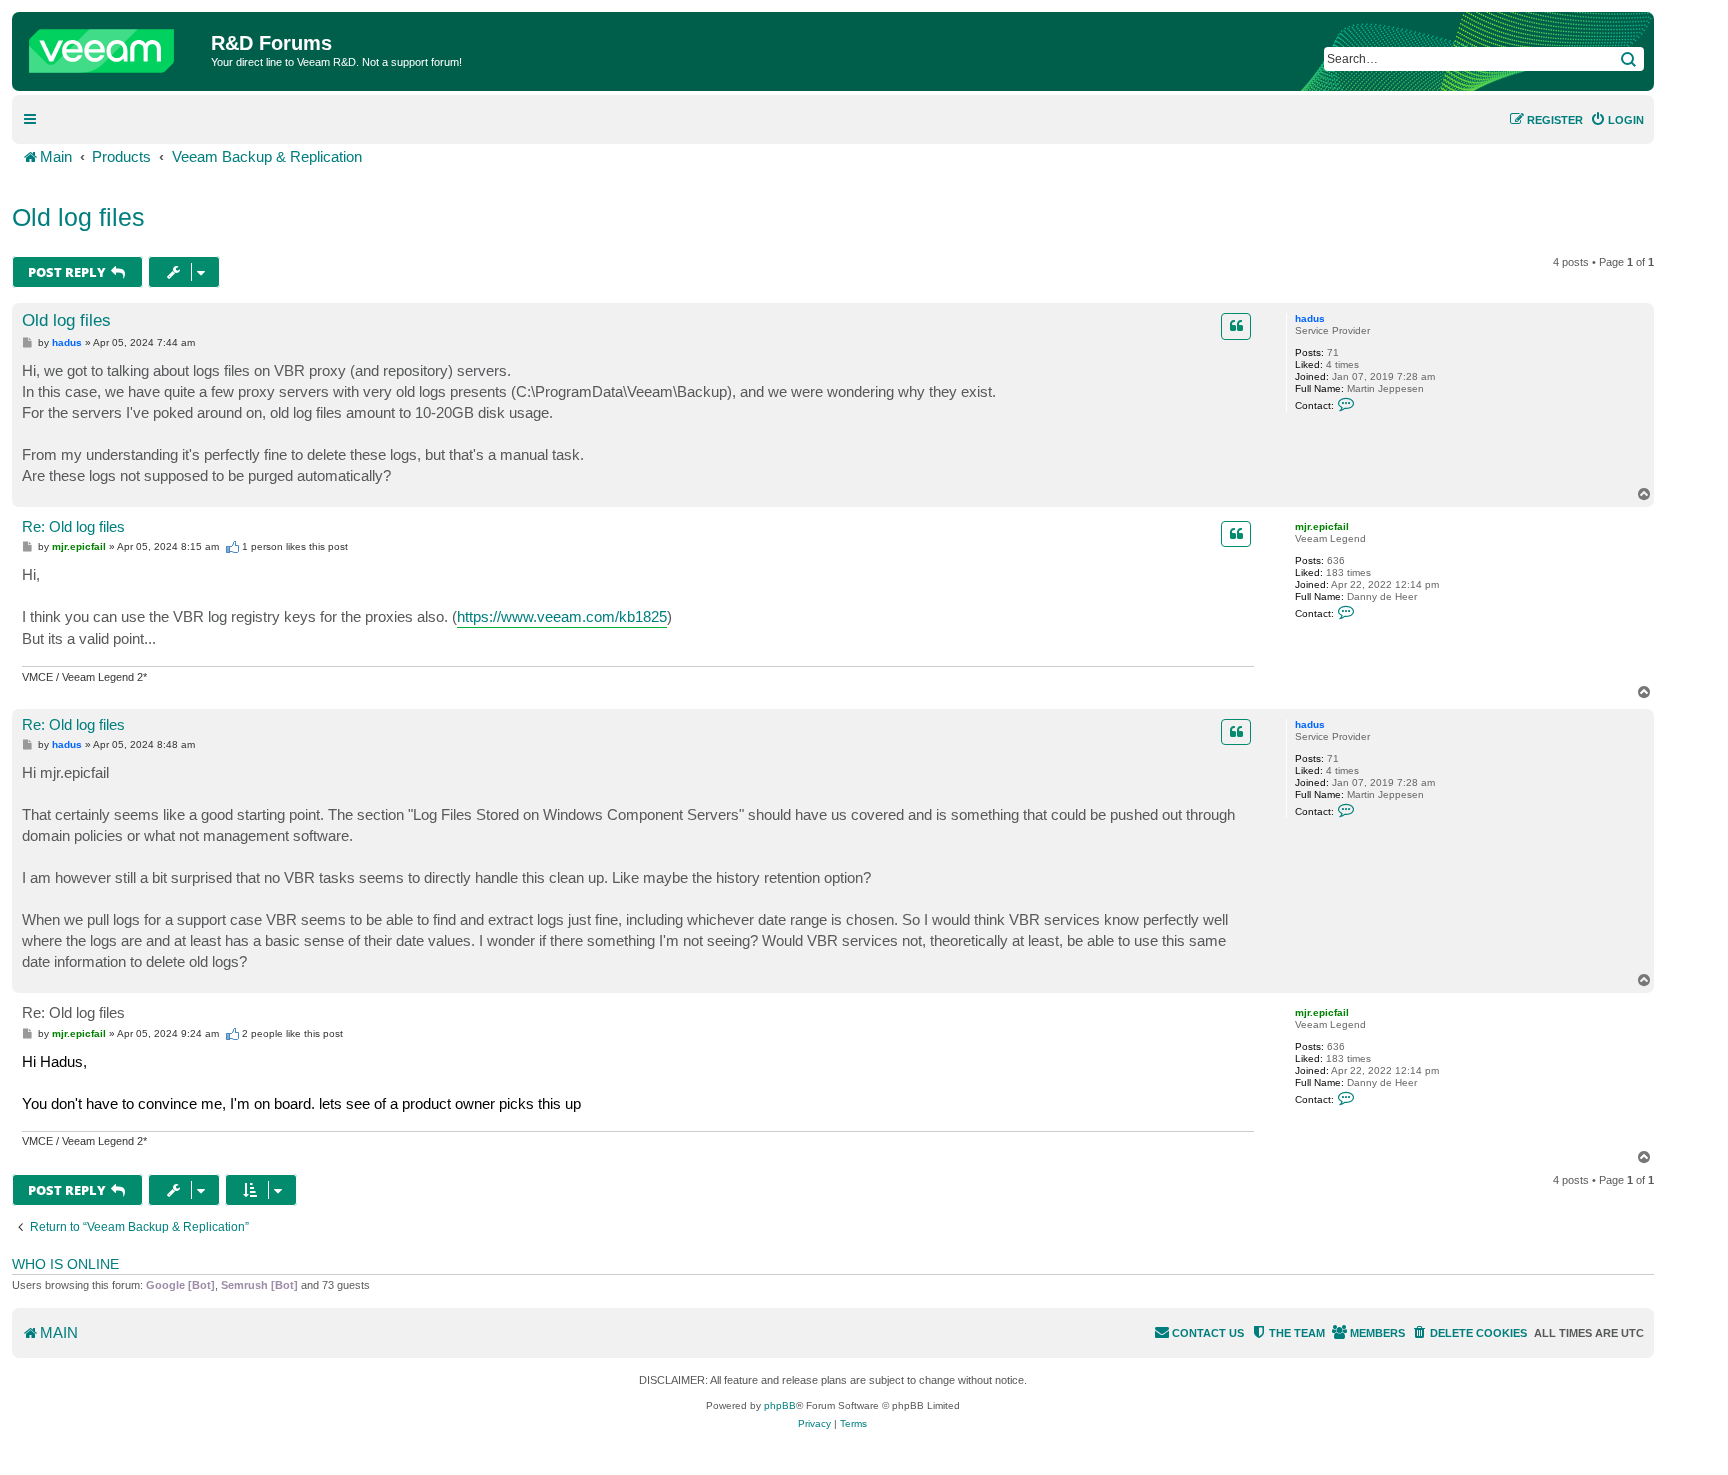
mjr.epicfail (1322, 526)
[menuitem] (1617, 120)
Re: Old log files (73, 526)
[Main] (114, 46)
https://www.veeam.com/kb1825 (562, 616)
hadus (1310, 318)
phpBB (780, 1405)
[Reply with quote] (1236, 326)
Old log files (78, 217)
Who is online (65, 1264)
